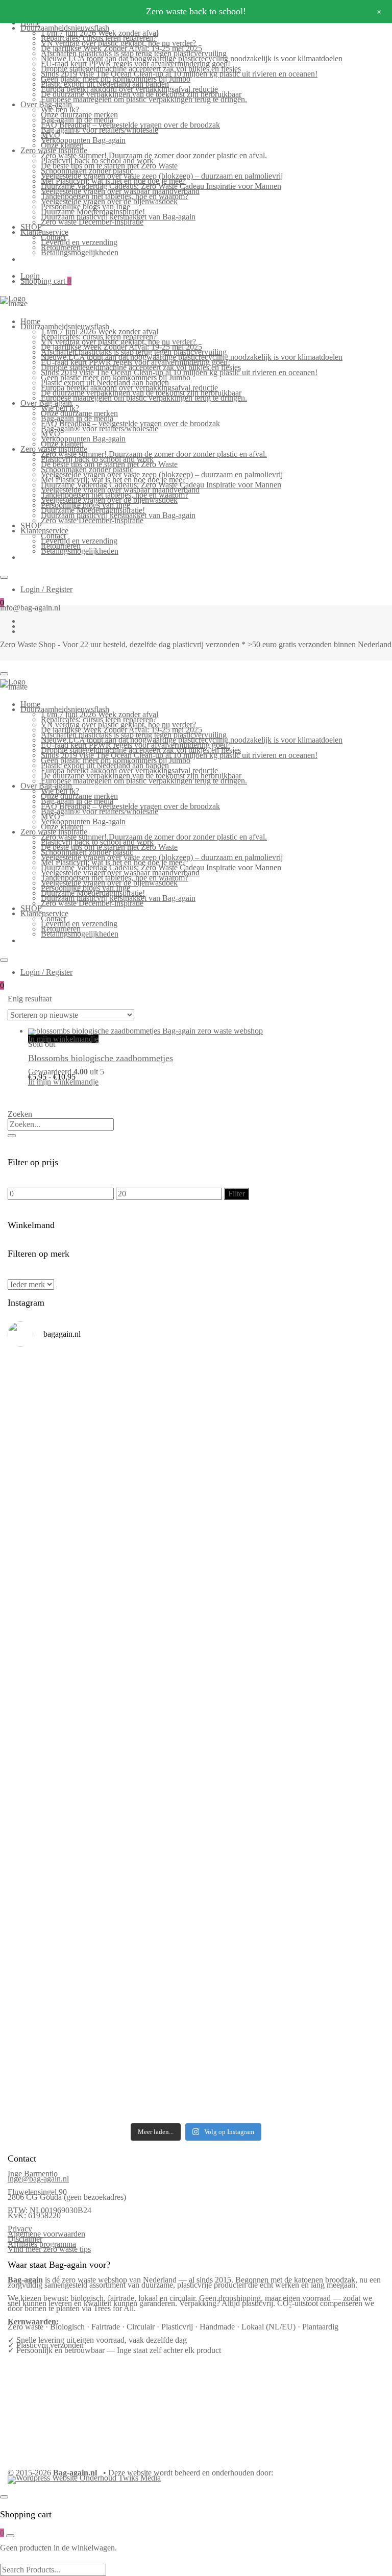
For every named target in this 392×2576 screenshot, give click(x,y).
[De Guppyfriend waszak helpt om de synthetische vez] (101, 1939)
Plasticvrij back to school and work (97, 161)
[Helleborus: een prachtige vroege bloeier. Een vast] (291, 1997)
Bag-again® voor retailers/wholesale (100, 130)
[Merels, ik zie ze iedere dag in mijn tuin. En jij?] (291, 1852)
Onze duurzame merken (79, 115)
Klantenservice (44, 232)
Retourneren (61, 247)
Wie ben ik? (60, 109)
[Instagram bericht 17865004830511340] (101, 2078)
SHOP (31, 227)
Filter (237, 1194)
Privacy (20, 2229)
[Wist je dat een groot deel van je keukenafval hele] (291, 1788)
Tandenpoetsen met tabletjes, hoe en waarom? (115, 196)
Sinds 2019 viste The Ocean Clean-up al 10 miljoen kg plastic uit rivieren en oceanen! (179, 74)
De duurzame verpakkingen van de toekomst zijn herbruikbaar (141, 94)
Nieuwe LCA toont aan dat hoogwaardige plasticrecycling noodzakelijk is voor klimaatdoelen (192, 58)
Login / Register (46, 589)
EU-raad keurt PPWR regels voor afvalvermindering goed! (136, 64)
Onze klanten (62, 145)
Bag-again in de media (77, 120)
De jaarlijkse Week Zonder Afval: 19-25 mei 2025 (121, 48)
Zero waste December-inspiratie (92, 222)
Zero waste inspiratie (54, 150)
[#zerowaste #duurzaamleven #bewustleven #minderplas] (101, 1704)
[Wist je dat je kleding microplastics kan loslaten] (101, 2025)
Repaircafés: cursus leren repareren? (99, 38)
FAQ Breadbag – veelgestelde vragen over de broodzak (130, 125)
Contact (53, 237)
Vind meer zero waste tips (49, 2249)
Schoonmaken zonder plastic (87, 171)
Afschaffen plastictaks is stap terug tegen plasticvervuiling (134, 53)
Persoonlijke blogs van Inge (85, 206)
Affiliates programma (42, 2244)
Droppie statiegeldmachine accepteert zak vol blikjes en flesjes (141, 69)
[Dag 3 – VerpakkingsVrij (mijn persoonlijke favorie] (101, 1563)
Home (30, 321)
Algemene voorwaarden (46, 2234)
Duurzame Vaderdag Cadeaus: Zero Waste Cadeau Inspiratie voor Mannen (161, 186)
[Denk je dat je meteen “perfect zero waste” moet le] (101, 1785)
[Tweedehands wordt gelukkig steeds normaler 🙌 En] (101, 1645)
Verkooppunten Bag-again (83, 140)
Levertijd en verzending (79, 242)
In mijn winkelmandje (63, 1039)
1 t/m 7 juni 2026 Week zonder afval (100, 33)
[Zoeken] (12, 1136)
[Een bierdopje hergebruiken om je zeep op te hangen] (291, 2094)
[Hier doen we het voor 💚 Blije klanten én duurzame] (291, 1716)
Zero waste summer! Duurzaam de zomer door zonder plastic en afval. (154, 155)
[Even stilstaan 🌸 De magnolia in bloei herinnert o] (291, 1642)
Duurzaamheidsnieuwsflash (65, 28)
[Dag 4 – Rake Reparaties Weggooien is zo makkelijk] (291, 1461)
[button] (33, 1097)
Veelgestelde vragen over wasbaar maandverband (120, 191)
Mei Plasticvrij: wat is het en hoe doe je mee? (113, 181)
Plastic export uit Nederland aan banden (105, 84)
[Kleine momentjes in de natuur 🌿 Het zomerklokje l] (101, 1864)
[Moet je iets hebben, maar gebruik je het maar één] (291, 1551)
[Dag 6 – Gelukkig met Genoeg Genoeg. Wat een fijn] (291, 1392)
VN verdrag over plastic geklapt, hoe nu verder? (118, 43)
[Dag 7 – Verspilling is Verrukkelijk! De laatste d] (101, 1395)
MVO (51, 135)
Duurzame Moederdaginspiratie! (93, 212)
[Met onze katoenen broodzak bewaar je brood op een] (291, 1941)
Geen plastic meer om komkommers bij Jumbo (116, 79)
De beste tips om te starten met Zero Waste (109, 166)
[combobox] (61, 1124)
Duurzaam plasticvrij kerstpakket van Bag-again (118, 217)
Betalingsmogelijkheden (80, 252)
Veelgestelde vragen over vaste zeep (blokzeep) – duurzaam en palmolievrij (162, 176)
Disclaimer (25, 2239)
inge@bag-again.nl (38, 2179)
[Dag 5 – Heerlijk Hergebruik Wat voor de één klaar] (101, 1477)
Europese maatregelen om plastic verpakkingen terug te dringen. (144, 99)
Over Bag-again (46, 104)
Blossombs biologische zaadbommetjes (101, 1058)
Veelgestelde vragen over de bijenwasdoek (109, 201)
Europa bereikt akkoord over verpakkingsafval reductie (129, 89)
